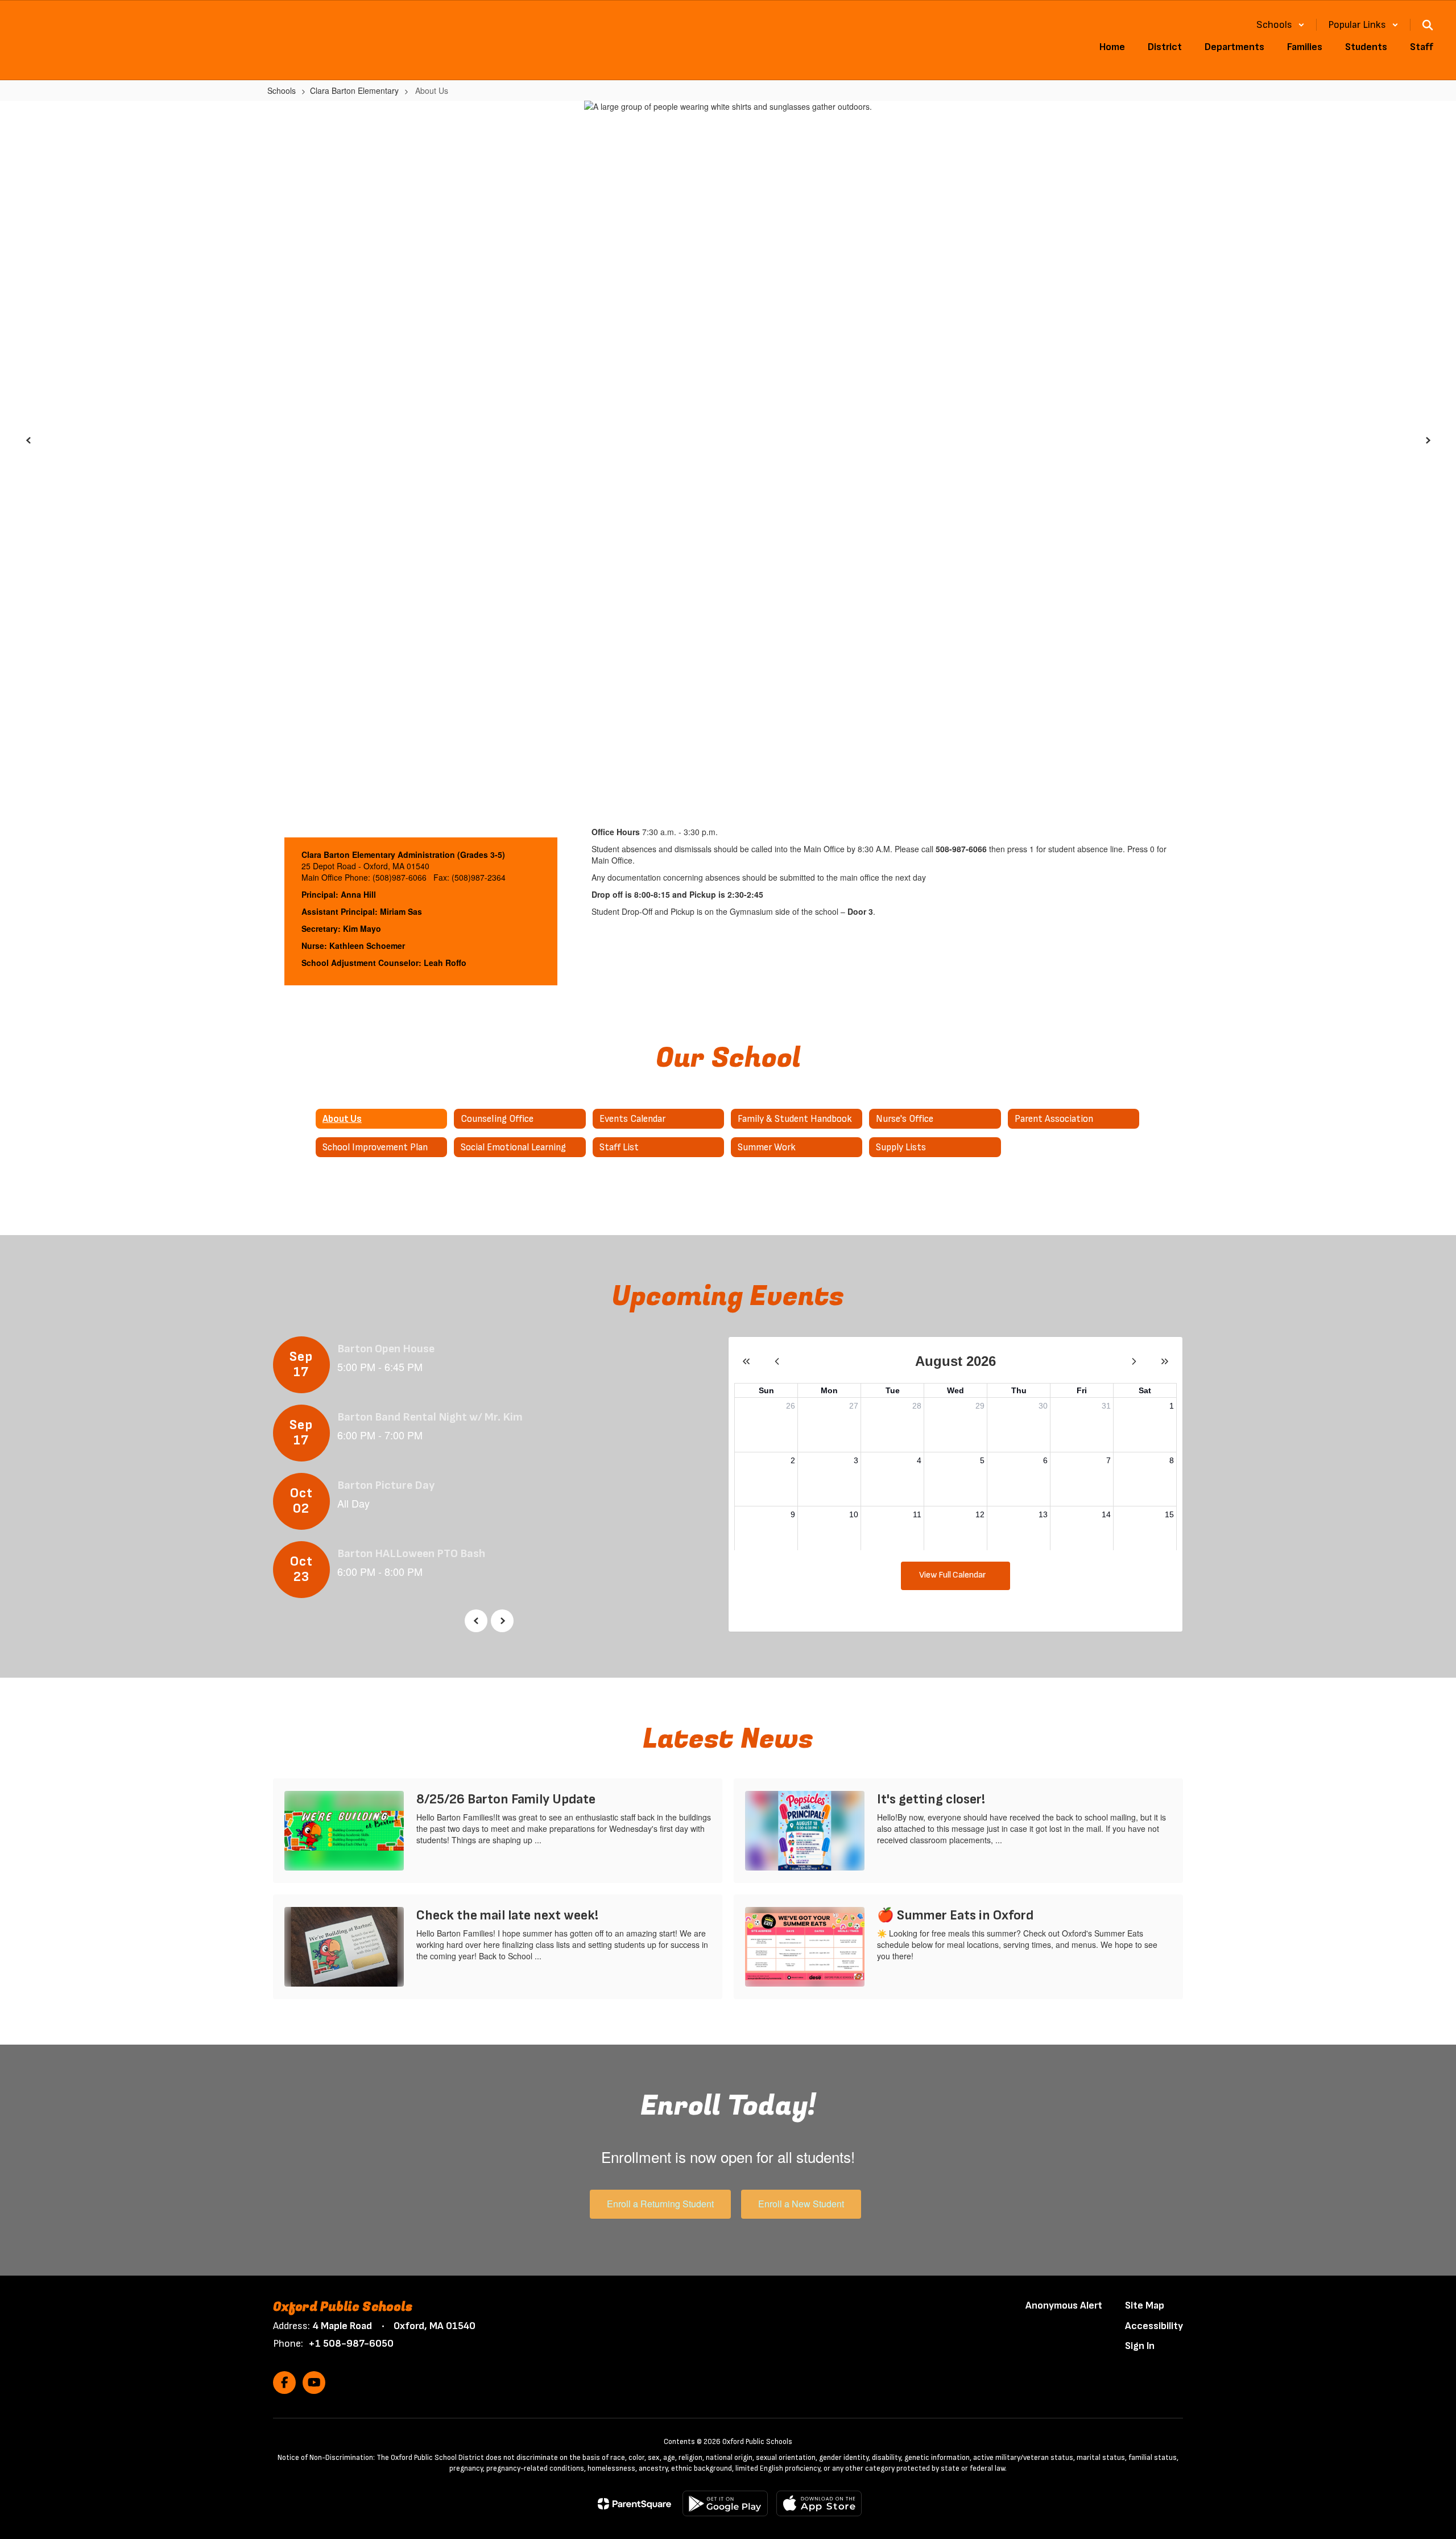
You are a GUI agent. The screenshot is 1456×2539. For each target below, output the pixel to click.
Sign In (1140, 2346)
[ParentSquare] (634, 2504)
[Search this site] (1428, 25)
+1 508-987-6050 (351, 2344)
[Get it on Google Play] (725, 2503)
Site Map (1145, 2305)
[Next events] (502, 1621)
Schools (282, 90)
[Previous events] (476, 1621)
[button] (1281, 25)
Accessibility (1154, 2326)
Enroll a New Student (801, 2204)
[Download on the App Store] (819, 2503)
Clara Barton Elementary (354, 90)
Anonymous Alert (1064, 2305)
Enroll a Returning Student (660, 2204)
